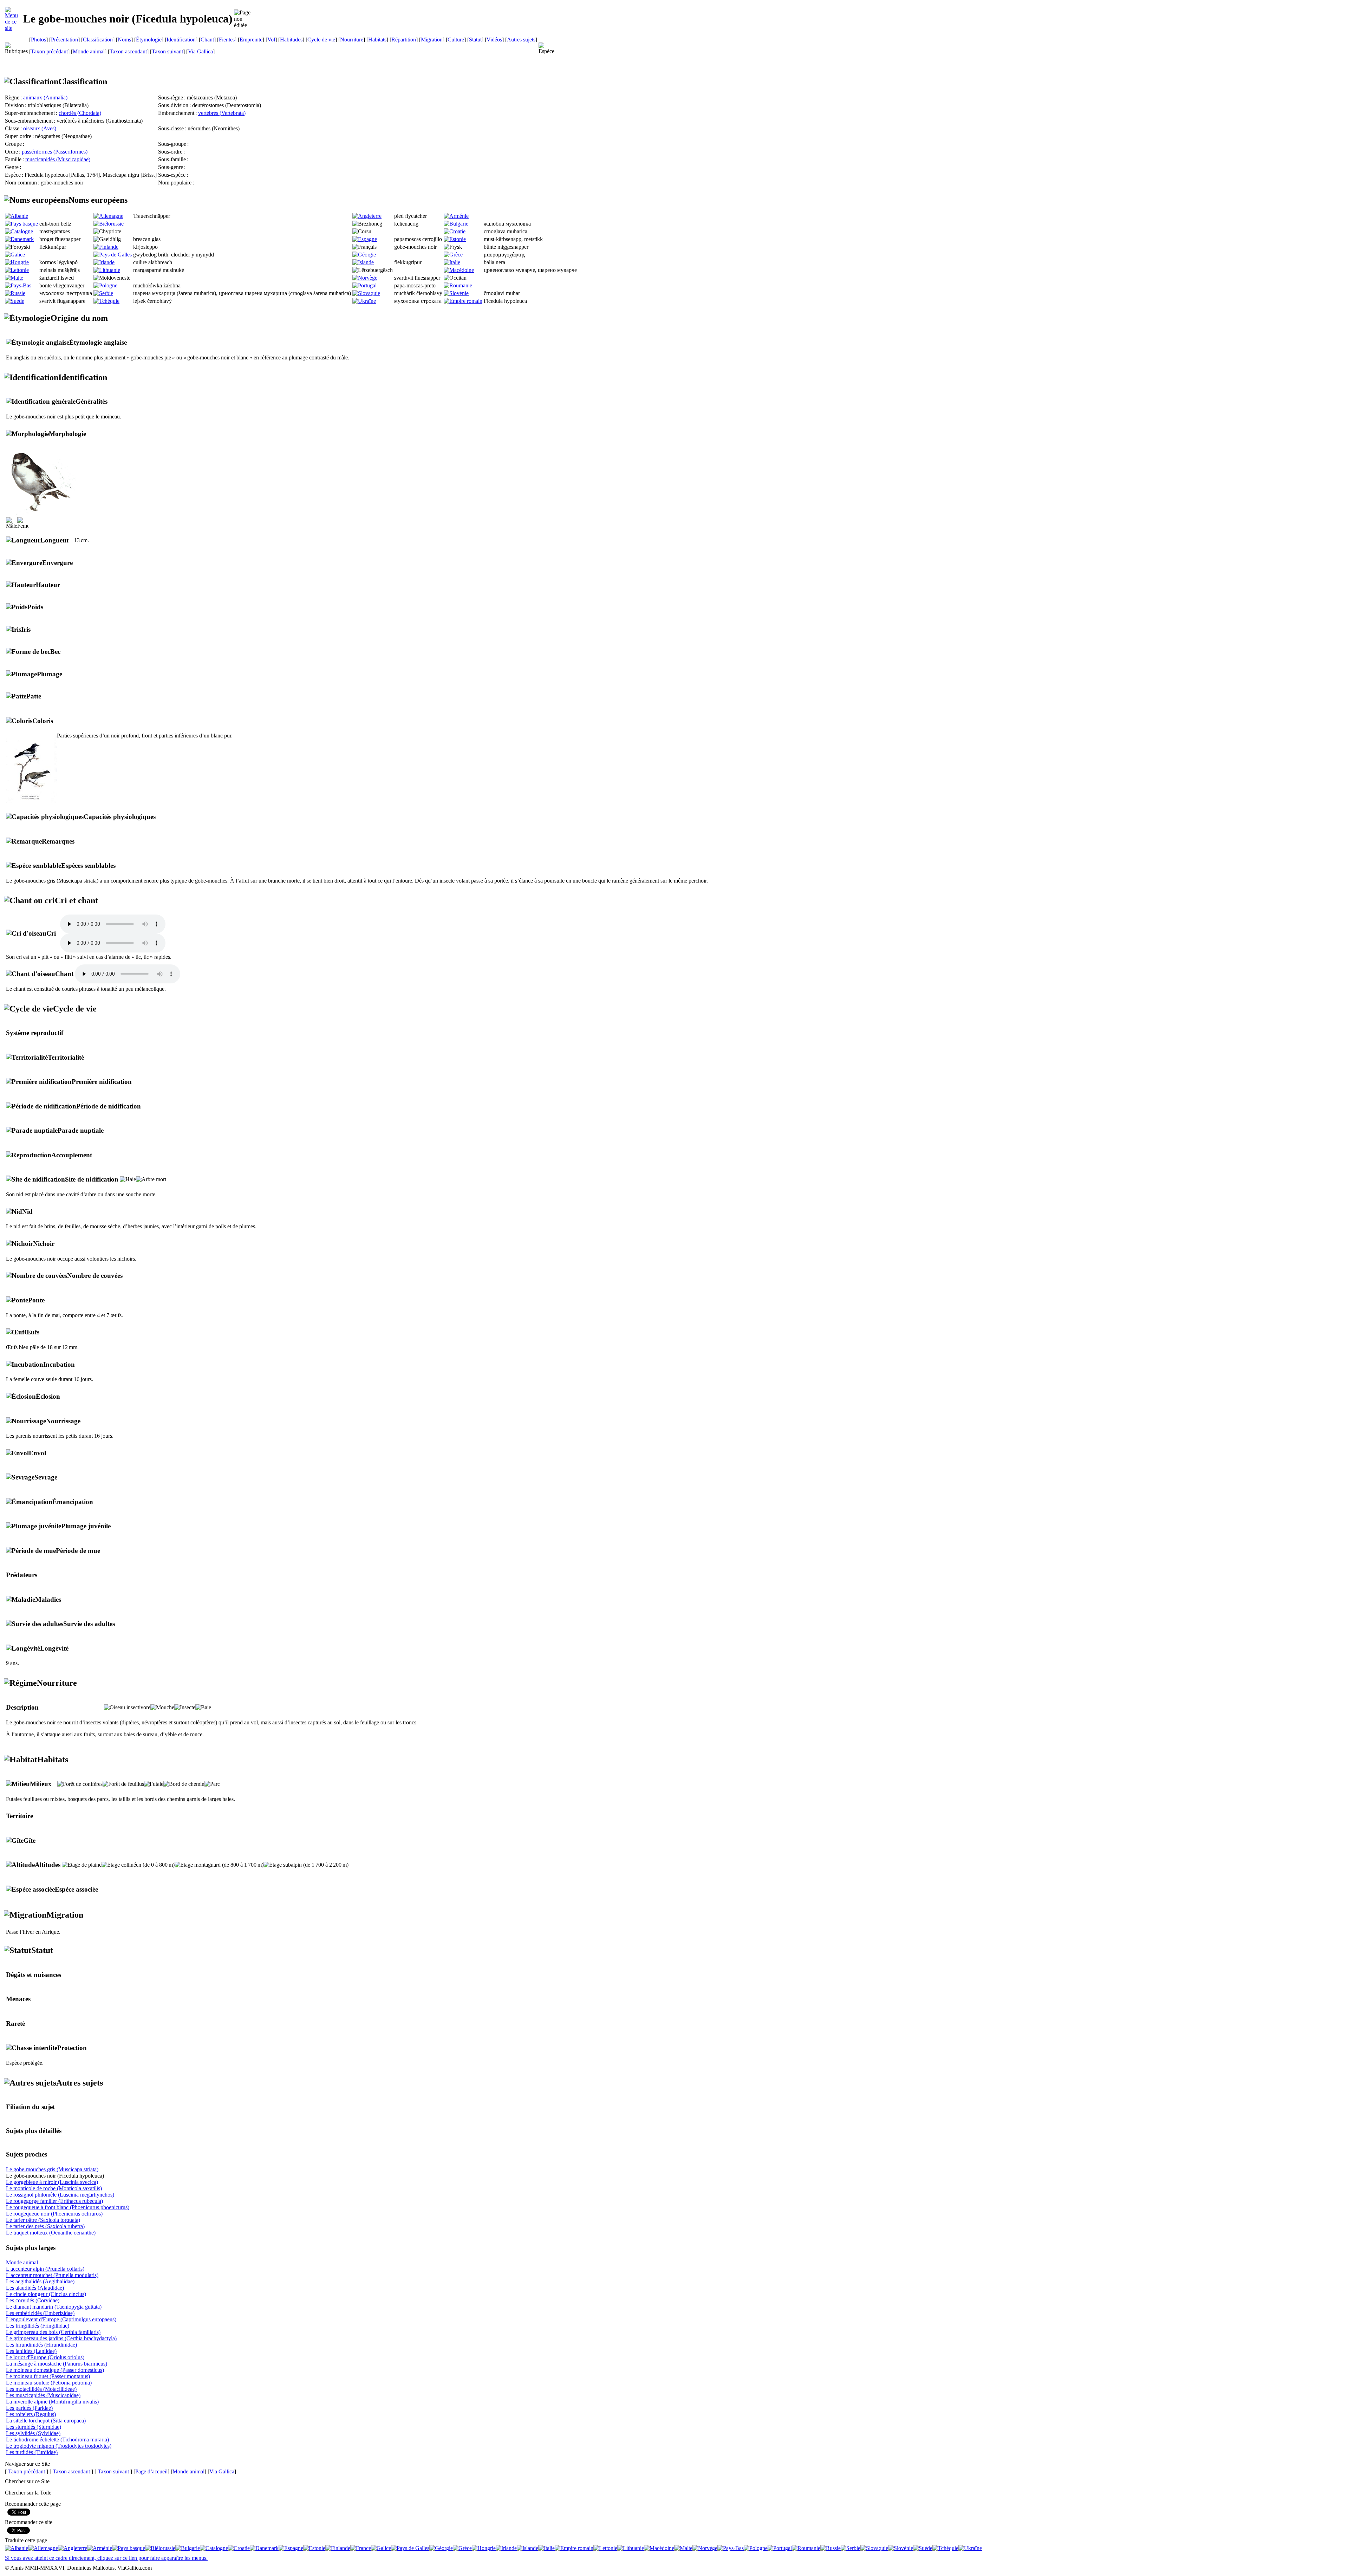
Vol (271, 40)
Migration (432, 40)
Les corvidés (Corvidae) (33, 2300)
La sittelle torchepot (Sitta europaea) (46, 2421)
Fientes (227, 40)
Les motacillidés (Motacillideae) (41, 2389)
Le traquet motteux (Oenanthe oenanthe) (51, 2233)
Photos (38, 40)
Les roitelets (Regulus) (31, 2414)
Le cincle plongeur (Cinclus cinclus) (46, 2294)
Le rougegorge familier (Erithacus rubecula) (54, 2201)
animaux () (45, 97)
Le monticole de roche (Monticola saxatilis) (54, 2188)
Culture (456, 40)
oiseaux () (40, 128)
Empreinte (251, 40)
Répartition (404, 40)
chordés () (80, 113)
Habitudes (291, 40)
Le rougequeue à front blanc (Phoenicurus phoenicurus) (68, 2207)
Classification (98, 40)
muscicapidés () (58, 159)
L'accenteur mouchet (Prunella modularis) (52, 2275)
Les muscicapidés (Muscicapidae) (43, 2395)
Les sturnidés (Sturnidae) (34, 2427)
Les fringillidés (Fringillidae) (38, 2326)
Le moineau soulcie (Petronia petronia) (49, 2383)
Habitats (377, 40)
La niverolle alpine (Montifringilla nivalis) (52, 2402)
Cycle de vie (321, 40)
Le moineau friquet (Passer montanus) (48, 2376)
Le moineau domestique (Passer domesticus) (55, 2370)
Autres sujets (521, 40)
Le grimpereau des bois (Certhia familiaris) (53, 2332)
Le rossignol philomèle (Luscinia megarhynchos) (60, 2195)
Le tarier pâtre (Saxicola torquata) (43, 2220)
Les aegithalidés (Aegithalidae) (40, 2281)
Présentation (64, 40)
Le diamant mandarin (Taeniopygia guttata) (54, 2307)
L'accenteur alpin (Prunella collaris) (45, 2269)
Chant (207, 40)
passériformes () (55, 152)
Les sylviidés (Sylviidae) (33, 2433)
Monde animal (89, 51)
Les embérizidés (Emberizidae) (40, 2313)
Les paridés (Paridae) (29, 2408)
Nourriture (352, 40)
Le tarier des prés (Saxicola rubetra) (45, 2226)
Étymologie (149, 40)
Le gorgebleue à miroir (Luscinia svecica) (52, 2182)
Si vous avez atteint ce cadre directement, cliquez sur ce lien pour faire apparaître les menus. (106, 2558)
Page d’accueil (151, 2471)
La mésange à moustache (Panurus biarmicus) (57, 2364)
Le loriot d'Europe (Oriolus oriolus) (45, 2357)
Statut (475, 40)
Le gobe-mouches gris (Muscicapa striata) (52, 2169)
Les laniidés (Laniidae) (31, 2351)
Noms (124, 40)
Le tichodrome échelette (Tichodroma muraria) (57, 2440)
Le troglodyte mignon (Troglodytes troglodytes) (59, 2446)
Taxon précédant (49, 51)
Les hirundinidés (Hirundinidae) (41, 2345)
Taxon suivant (167, 51)
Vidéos (494, 40)
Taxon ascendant (128, 51)
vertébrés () (222, 113)
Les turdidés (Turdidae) (32, 2452)
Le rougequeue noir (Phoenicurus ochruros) (54, 2214)
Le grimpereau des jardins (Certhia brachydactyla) (61, 2338)
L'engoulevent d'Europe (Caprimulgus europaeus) (61, 2319)
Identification (181, 40)
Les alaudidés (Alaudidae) (35, 2288)
